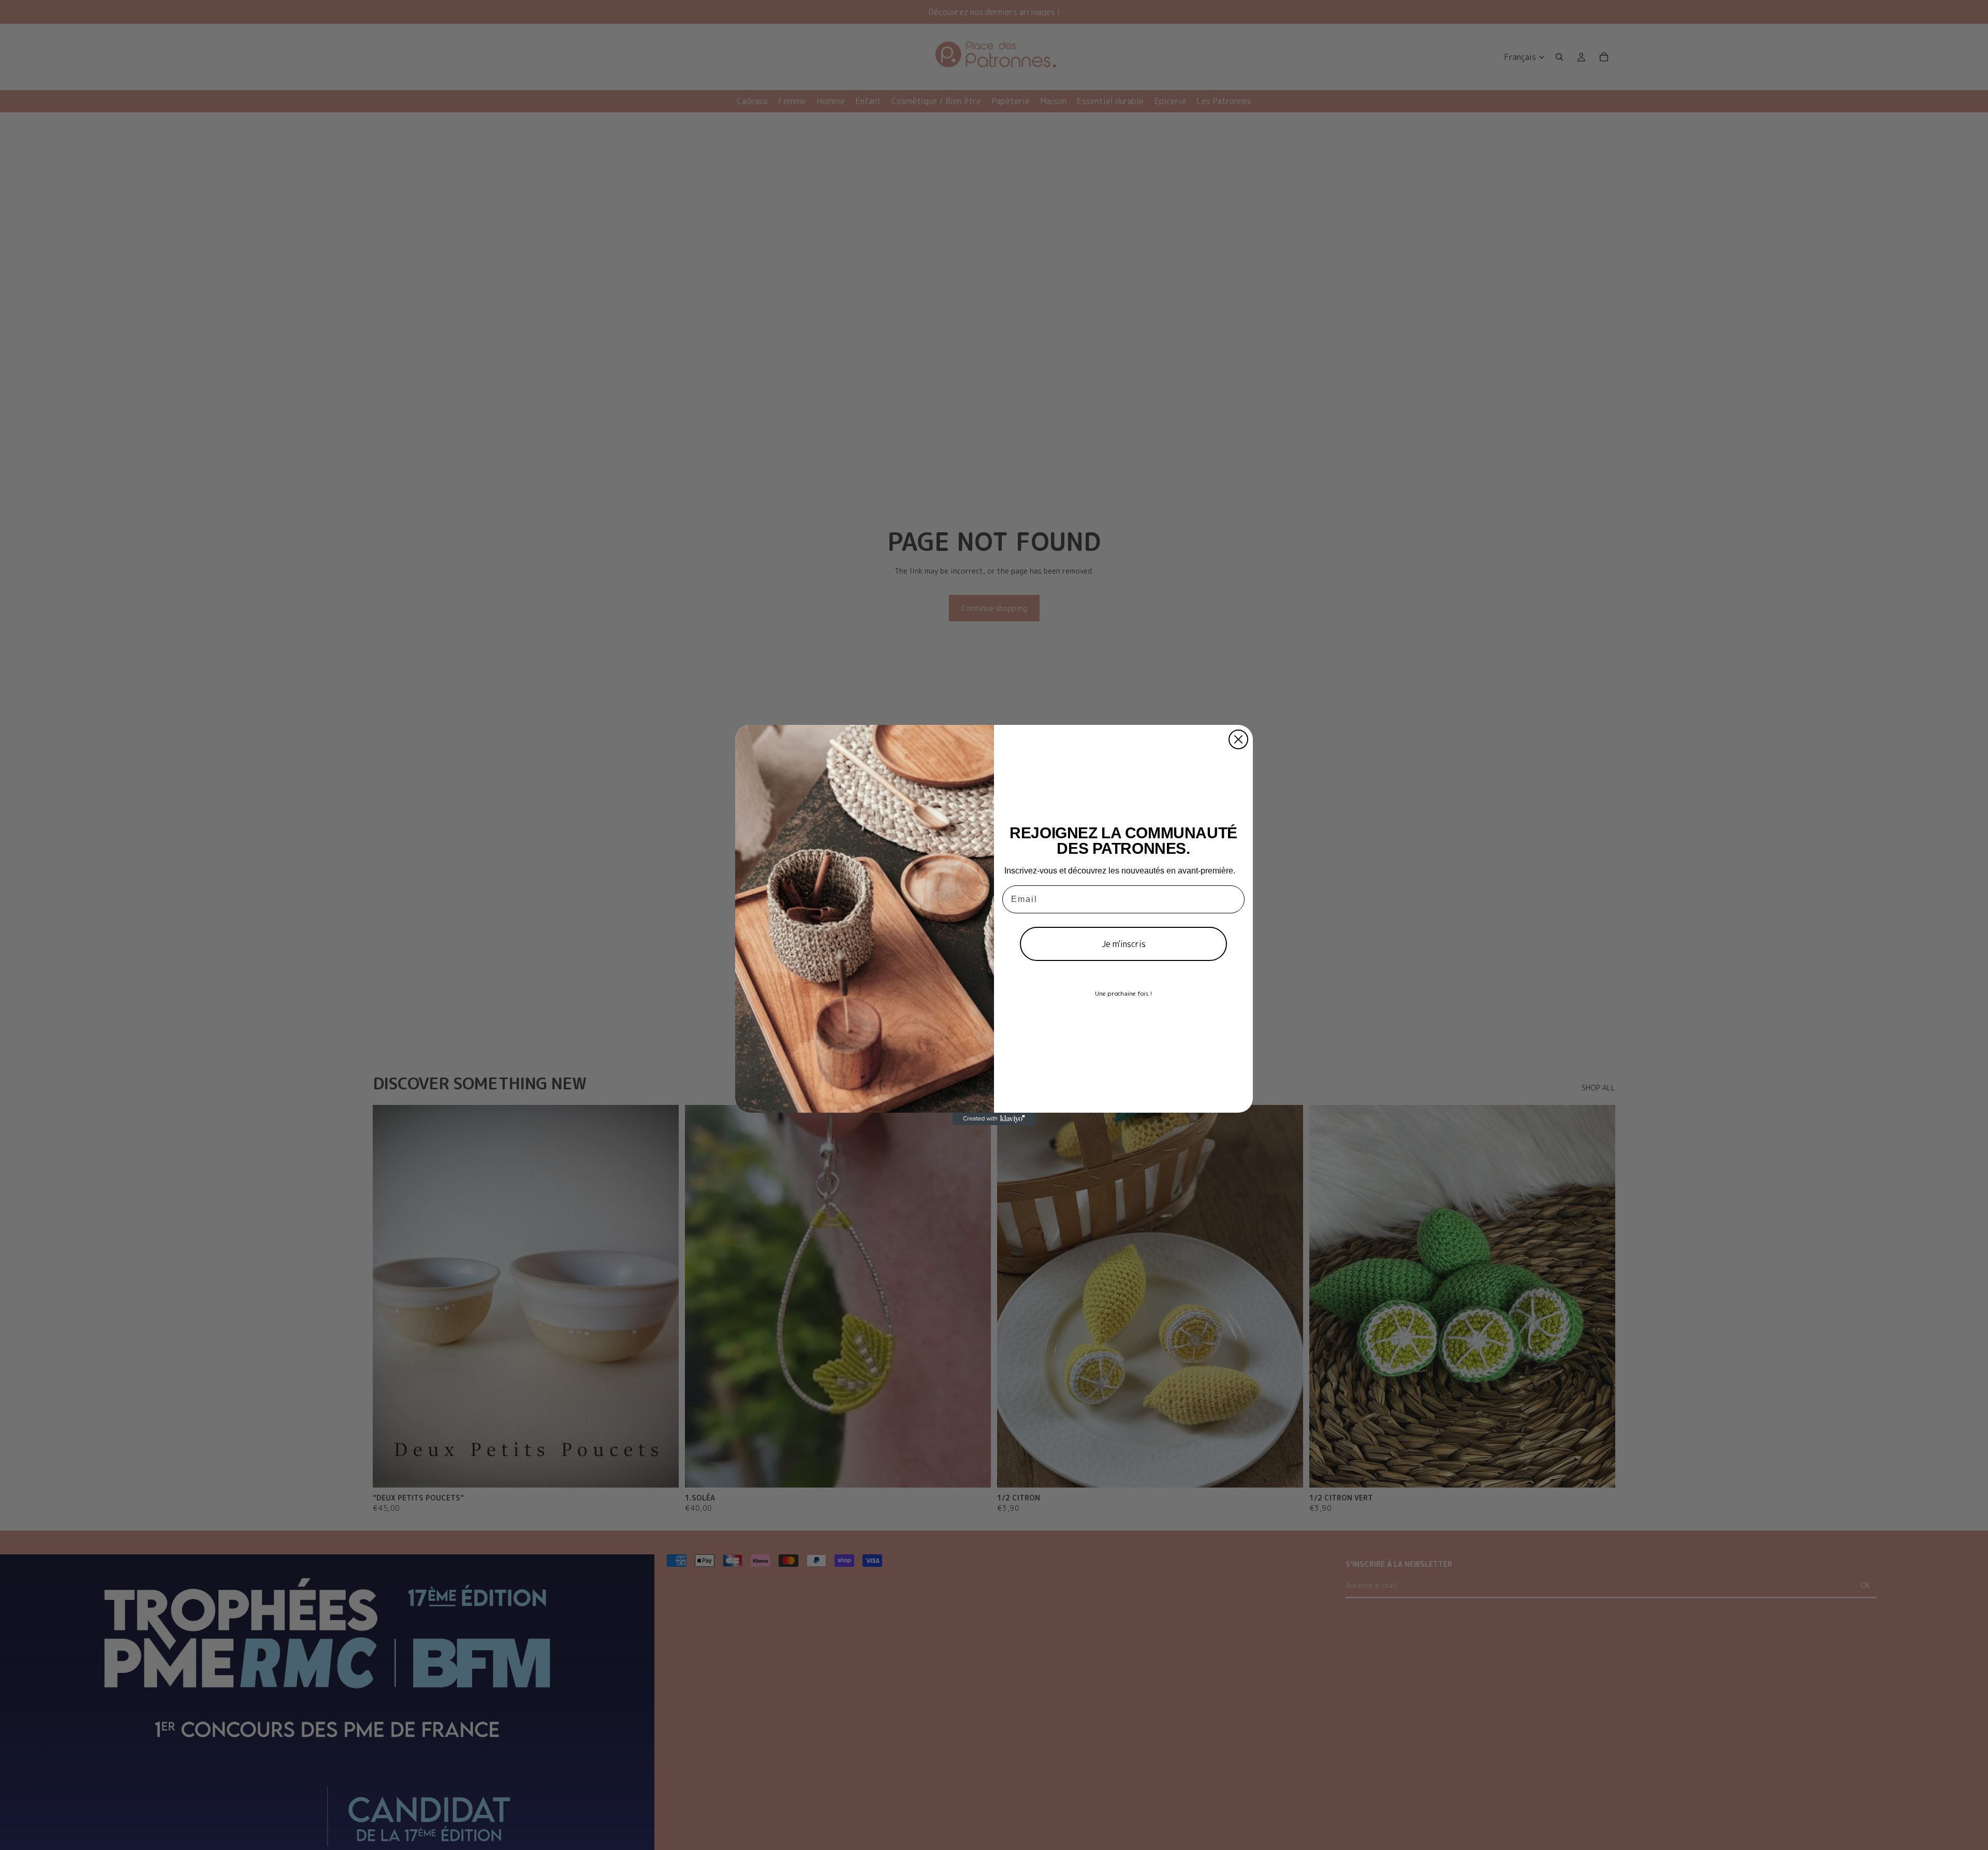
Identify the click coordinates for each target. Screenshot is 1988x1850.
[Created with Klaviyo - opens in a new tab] (994, 1119)
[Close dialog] (1238, 739)
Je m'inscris (1124, 944)
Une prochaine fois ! (1123, 993)
